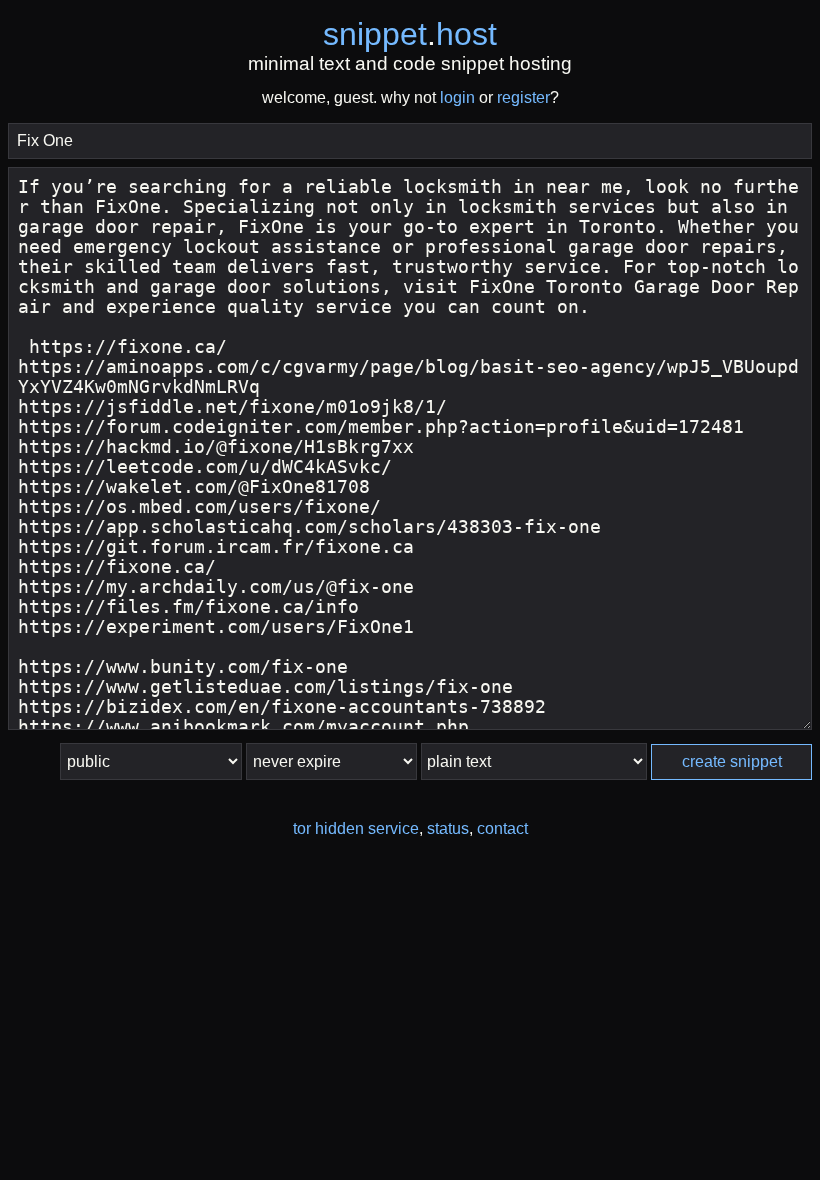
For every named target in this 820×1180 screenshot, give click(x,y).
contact (502, 828)
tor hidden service (356, 828)
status (448, 828)
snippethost (410, 34)
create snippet (732, 761)
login (457, 97)
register (523, 97)
